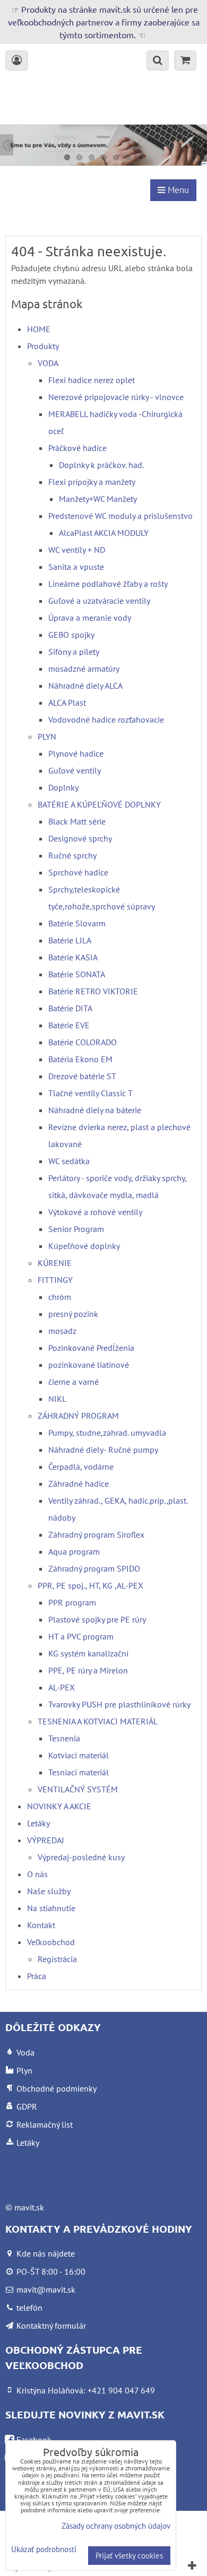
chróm (60, 1297)
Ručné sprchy (72, 855)
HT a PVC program (81, 1636)
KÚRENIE (55, 1263)
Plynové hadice (76, 753)
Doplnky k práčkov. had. (101, 465)
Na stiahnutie (51, 1908)
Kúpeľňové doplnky (84, 1246)
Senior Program (76, 1229)
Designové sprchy (80, 838)
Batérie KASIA (73, 957)
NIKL (57, 1399)
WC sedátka (69, 1161)
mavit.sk (29, 2207)
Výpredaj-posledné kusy (81, 1857)
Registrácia (57, 1959)
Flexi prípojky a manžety (92, 482)
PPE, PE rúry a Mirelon (88, 1670)
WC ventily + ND (77, 550)
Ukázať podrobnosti (44, 2550)
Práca (37, 1976)
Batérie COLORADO (83, 1042)
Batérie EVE (69, 1025)
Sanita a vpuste (76, 567)
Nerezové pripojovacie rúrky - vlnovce (116, 397)
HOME (39, 329)
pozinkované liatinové (89, 1365)
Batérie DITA (70, 1008)
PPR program (72, 1602)
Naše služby (49, 1891)
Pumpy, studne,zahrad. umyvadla (107, 1433)
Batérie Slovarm (77, 923)
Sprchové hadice (78, 872)
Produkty (43, 346)
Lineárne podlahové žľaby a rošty (108, 584)
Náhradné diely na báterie (95, 1110)
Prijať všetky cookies (129, 2556)
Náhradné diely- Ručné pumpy (103, 1450)
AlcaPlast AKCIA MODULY (104, 533)
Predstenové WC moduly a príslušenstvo (120, 516)
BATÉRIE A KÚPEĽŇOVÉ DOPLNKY (99, 804)
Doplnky (63, 787)
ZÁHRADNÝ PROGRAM (78, 1416)
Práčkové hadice (77, 448)
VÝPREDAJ (46, 1840)
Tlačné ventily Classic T (90, 1093)
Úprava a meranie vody (90, 618)
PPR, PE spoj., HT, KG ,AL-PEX (90, 1585)
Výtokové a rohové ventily (95, 1212)
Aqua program (74, 1551)
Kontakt (41, 1925)
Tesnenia (64, 1738)
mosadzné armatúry (84, 669)
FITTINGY (55, 1280)
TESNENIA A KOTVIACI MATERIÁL (98, 1721)
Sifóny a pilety (74, 652)
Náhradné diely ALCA (85, 686)
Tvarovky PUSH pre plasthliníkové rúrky (119, 1704)
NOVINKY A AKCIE (59, 1806)
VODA (48, 363)
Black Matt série (77, 821)
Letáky (38, 1823)
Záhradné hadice (79, 1484)
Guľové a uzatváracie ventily (99, 601)
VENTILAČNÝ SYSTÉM (78, 1789)
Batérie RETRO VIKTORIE (93, 991)
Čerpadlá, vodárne (81, 1467)
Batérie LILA (70, 940)
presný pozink (73, 1314)
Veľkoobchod (51, 1942)
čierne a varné (74, 1382)
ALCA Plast (67, 702)
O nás (37, 1874)
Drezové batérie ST (82, 1076)
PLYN (47, 736)
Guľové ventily (75, 770)
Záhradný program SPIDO (94, 1568)
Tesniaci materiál (79, 1772)
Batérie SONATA (77, 974)
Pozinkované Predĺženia (91, 1348)
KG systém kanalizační (88, 1653)
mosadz (62, 1331)
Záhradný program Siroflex (96, 1534)
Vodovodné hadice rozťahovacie (106, 719)
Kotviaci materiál (79, 1755)
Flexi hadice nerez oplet (92, 380)
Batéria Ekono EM (80, 1059)
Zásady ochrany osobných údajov (116, 2526)
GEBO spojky (71, 635)
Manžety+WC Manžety (98, 499)
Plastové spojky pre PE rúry (97, 1619)
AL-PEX (62, 1687)
